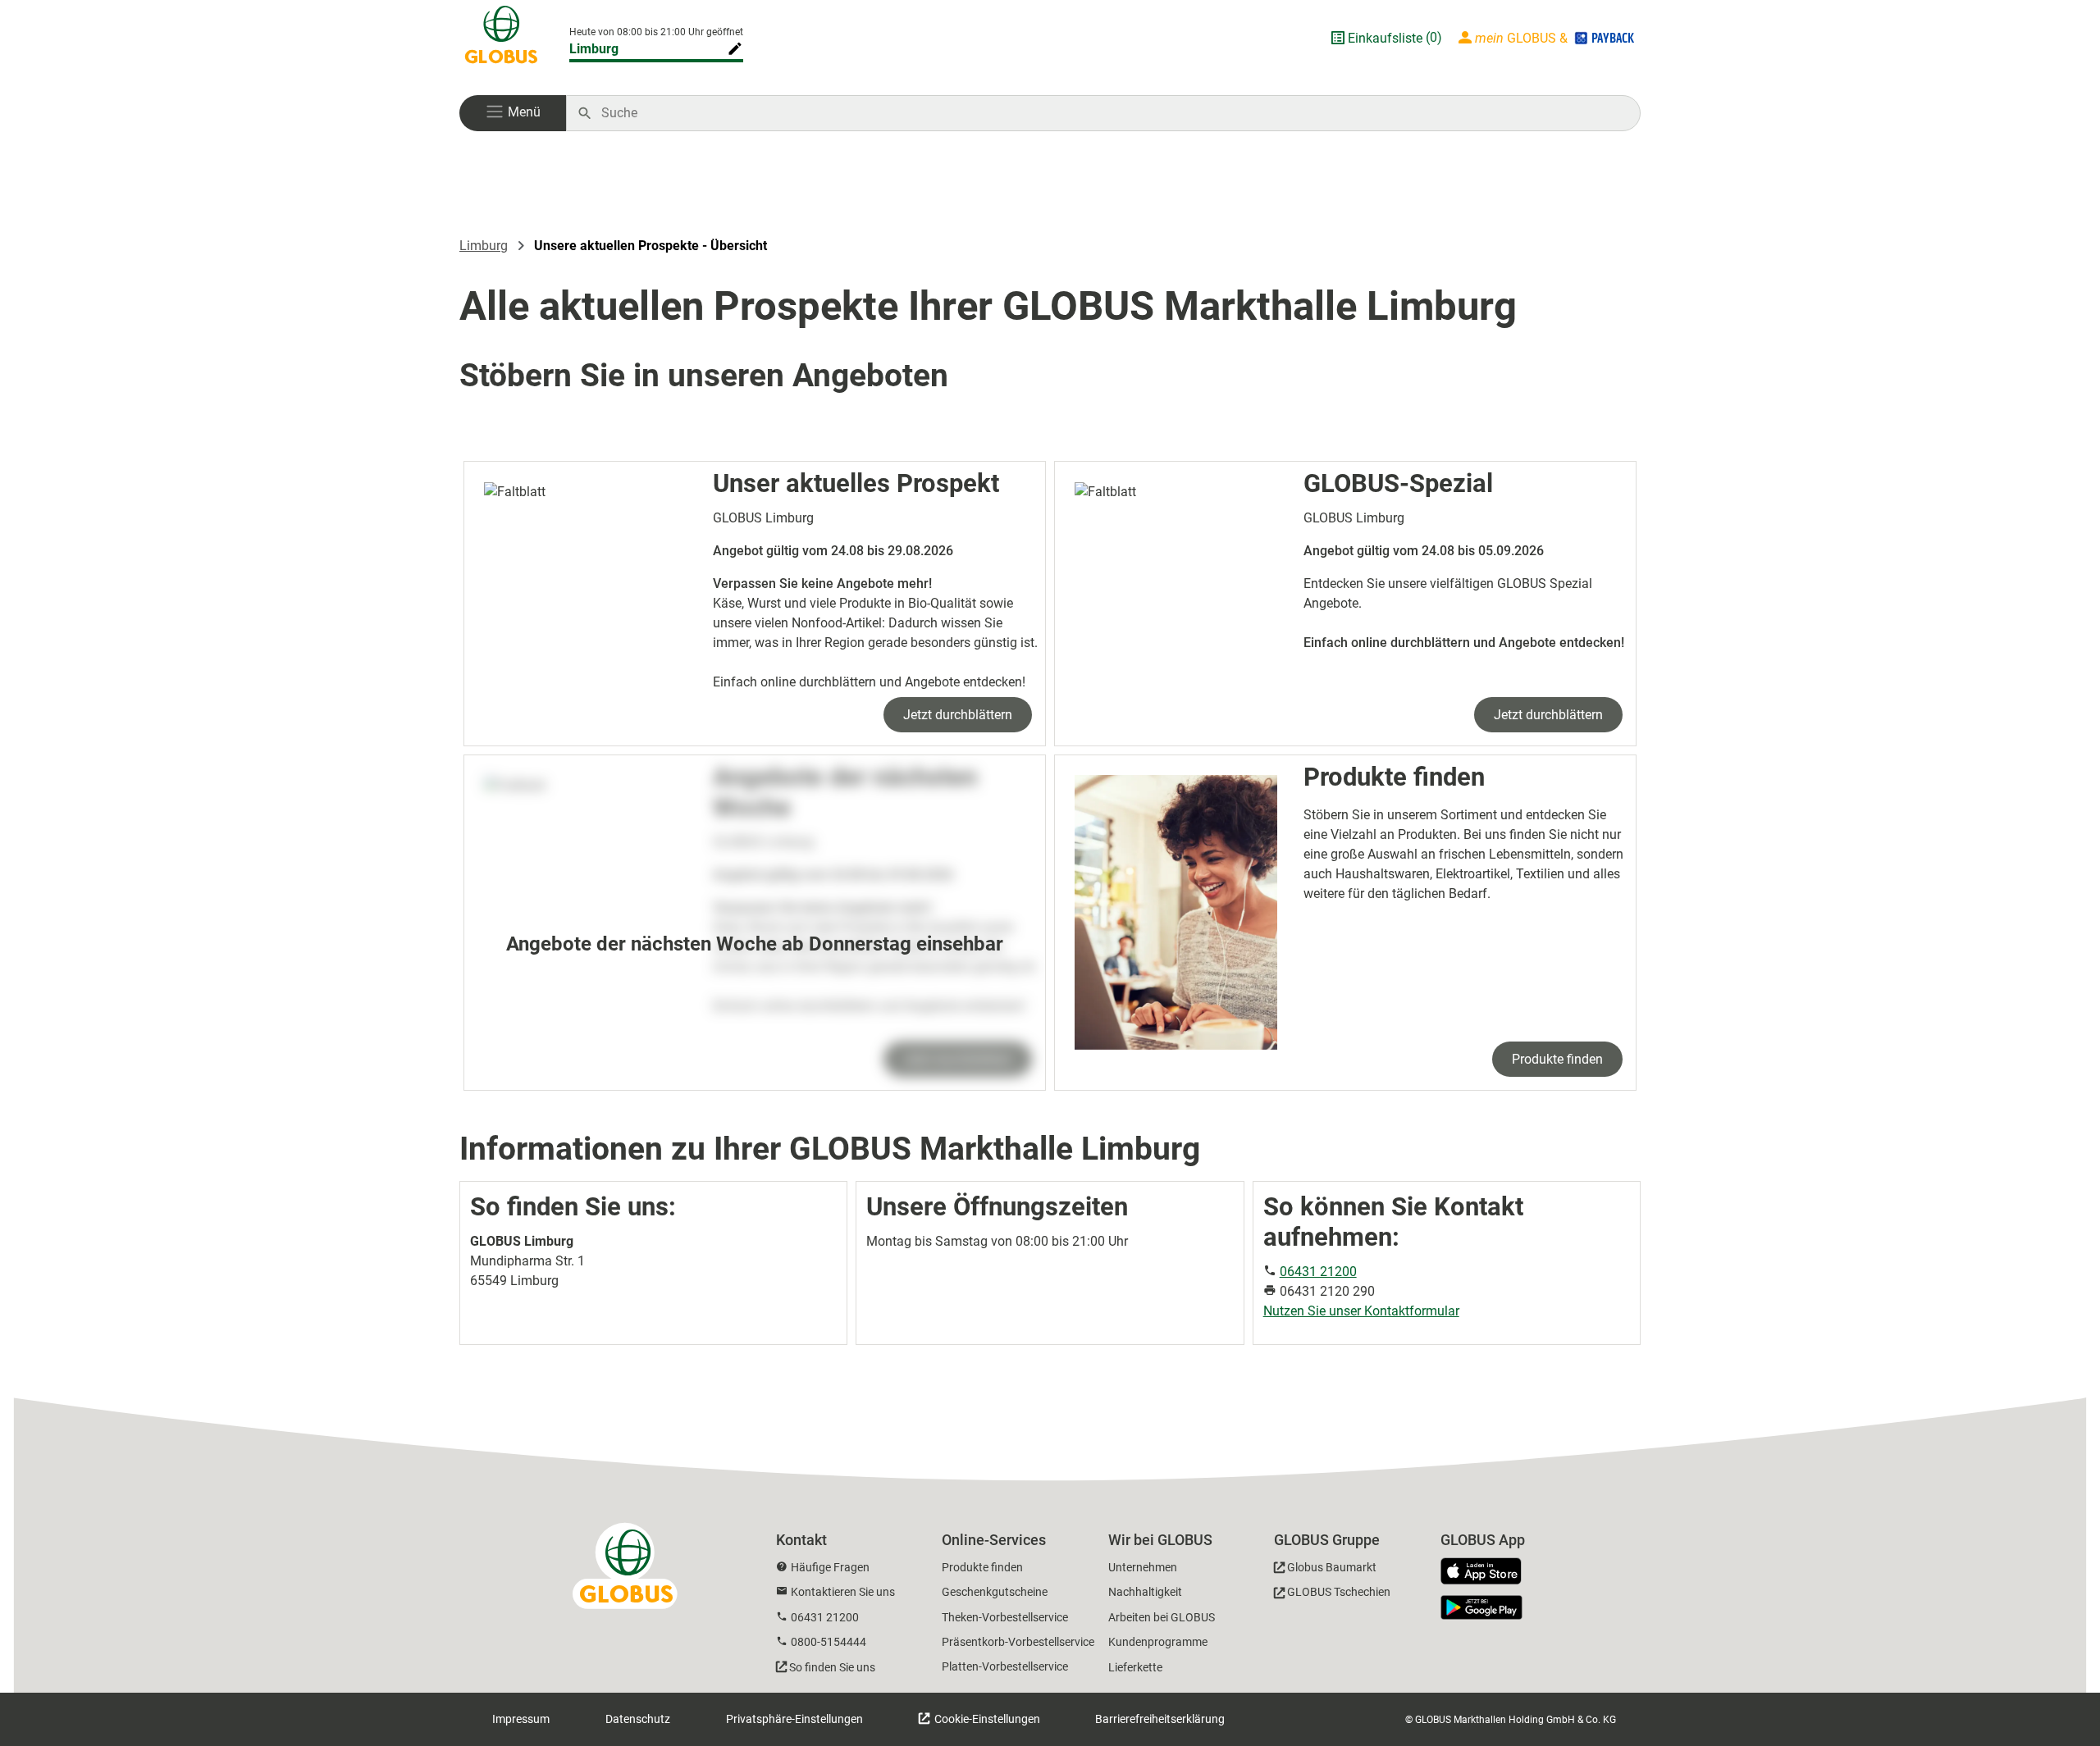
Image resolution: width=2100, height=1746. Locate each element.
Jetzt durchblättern (958, 715)
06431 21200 (1318, 1272)
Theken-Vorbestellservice (1005, 1617)
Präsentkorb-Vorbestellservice (1018, 1642)
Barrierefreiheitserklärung (1160, 1719)
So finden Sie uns (832, 1667)
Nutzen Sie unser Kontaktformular (1361, 1311)
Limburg (594, 49)
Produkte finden (1557, 1059)
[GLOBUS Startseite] (501, 38)
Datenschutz (638, 1719)
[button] (513, 113)
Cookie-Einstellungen (986, 1719)
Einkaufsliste (1385, 38)
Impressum (521, 1719)
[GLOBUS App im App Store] (1487, 1572)
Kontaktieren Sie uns (843, 1592)
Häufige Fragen (830, 1567)
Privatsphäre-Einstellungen (794, 1719)
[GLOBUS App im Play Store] (1481, 1607)
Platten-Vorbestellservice (1005, 1666)
